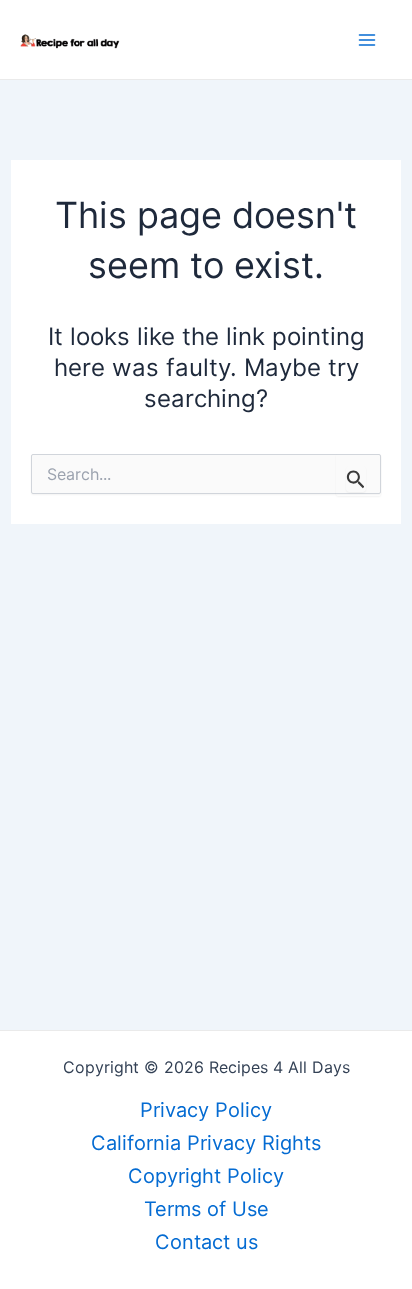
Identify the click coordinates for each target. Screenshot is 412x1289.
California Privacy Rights (206, 1143)
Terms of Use (206, 1209)
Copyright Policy (206, 1176)
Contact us (206, 1242)
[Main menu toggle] (367, 40)
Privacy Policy (206, 1110)
